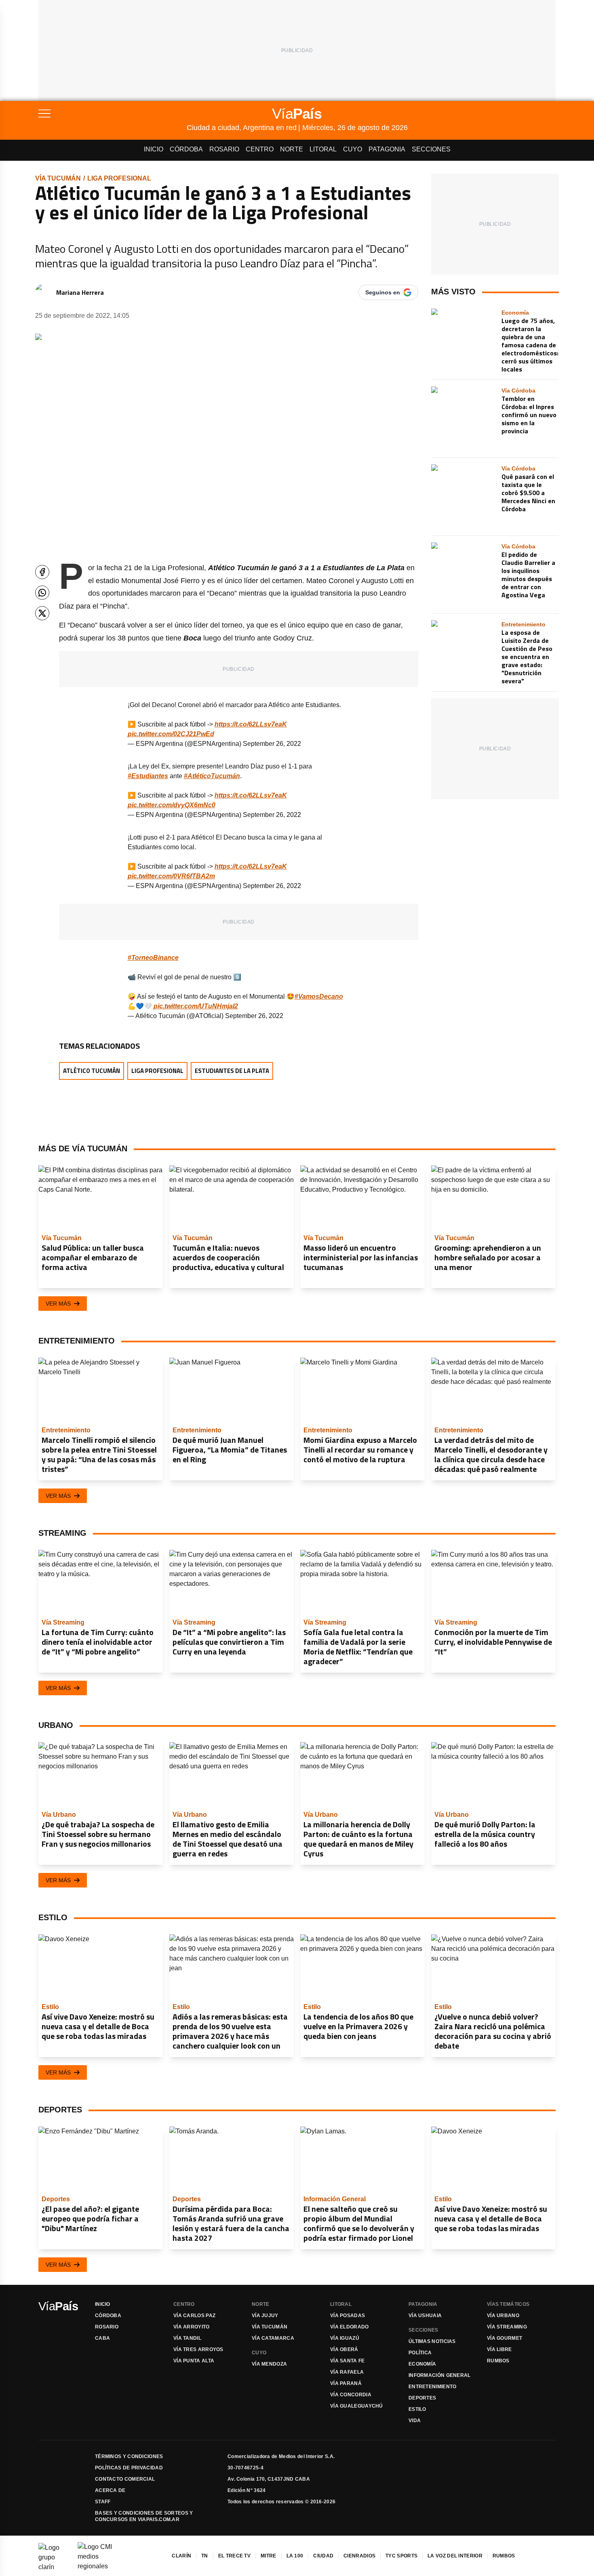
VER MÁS (58, 1304)
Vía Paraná (346, 2383)
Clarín (181, 2556)
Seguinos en (383, 292)
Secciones (431, 149)
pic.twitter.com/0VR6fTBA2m (171, 876)
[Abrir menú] (113, 113)
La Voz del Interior (455, 2556)
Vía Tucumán (58, 178)
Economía (422, 2364)
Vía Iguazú (345, 2338)
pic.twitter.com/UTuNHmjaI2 (196, 1006)
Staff (103, 2502)
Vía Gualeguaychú (357, 2406)
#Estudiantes (148, 776)
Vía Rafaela (347, 2372)
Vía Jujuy (265, 2316)
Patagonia (387, 149)
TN (205, 2556)
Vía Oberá (344, 2349)
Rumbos (498, 2361)
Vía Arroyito (192, 2327)
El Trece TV (234, 2556)
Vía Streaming (507, 2327)
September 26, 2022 (272, 744)
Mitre (269, 2556)
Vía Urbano (503, 2316)
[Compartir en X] (42, 613)
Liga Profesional (119, 178)
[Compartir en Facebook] (42, 572)
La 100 (295, 2556)
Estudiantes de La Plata (232, 1071)
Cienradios (359, 2556)
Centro (260, 149)
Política (420, 2353)
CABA (102, 2338)
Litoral (323, 149)
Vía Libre (499, 2349)
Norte (292, 149)
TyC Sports (401, 2556)
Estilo (417, 2409)
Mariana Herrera (80, 292)
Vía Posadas (348, 2316)
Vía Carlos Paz (194, 2316)
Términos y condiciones (129, 2456)
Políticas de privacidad (129, 2468)
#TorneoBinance (153, 958)
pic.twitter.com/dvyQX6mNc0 (172, 805)
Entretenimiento (433, 2387)
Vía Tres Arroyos (198, 2349)
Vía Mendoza (269, 2364)
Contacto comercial (125, 2479)
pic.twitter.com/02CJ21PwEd (171, 734)
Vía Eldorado (350, 2327)
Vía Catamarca (273, 2338)
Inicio (154, 149)
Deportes (422, 2398)
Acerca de (110, 2490)
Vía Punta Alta (194, 2361)
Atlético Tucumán (92, 1071)
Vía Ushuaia (425, 2316)
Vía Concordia (351, 2395)
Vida (415, 2421)
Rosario (224, 149)
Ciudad (323, 2556)
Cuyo (353, 149)
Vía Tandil (187, 2338)
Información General (440, 2375)
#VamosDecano (319, 996)
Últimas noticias (432, 2341)
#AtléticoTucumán (212, 776)
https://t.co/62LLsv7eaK (251, 724)
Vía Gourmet (504, 2338)
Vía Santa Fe (348, 2361)
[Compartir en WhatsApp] (42, 593)
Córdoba (186, 149)
